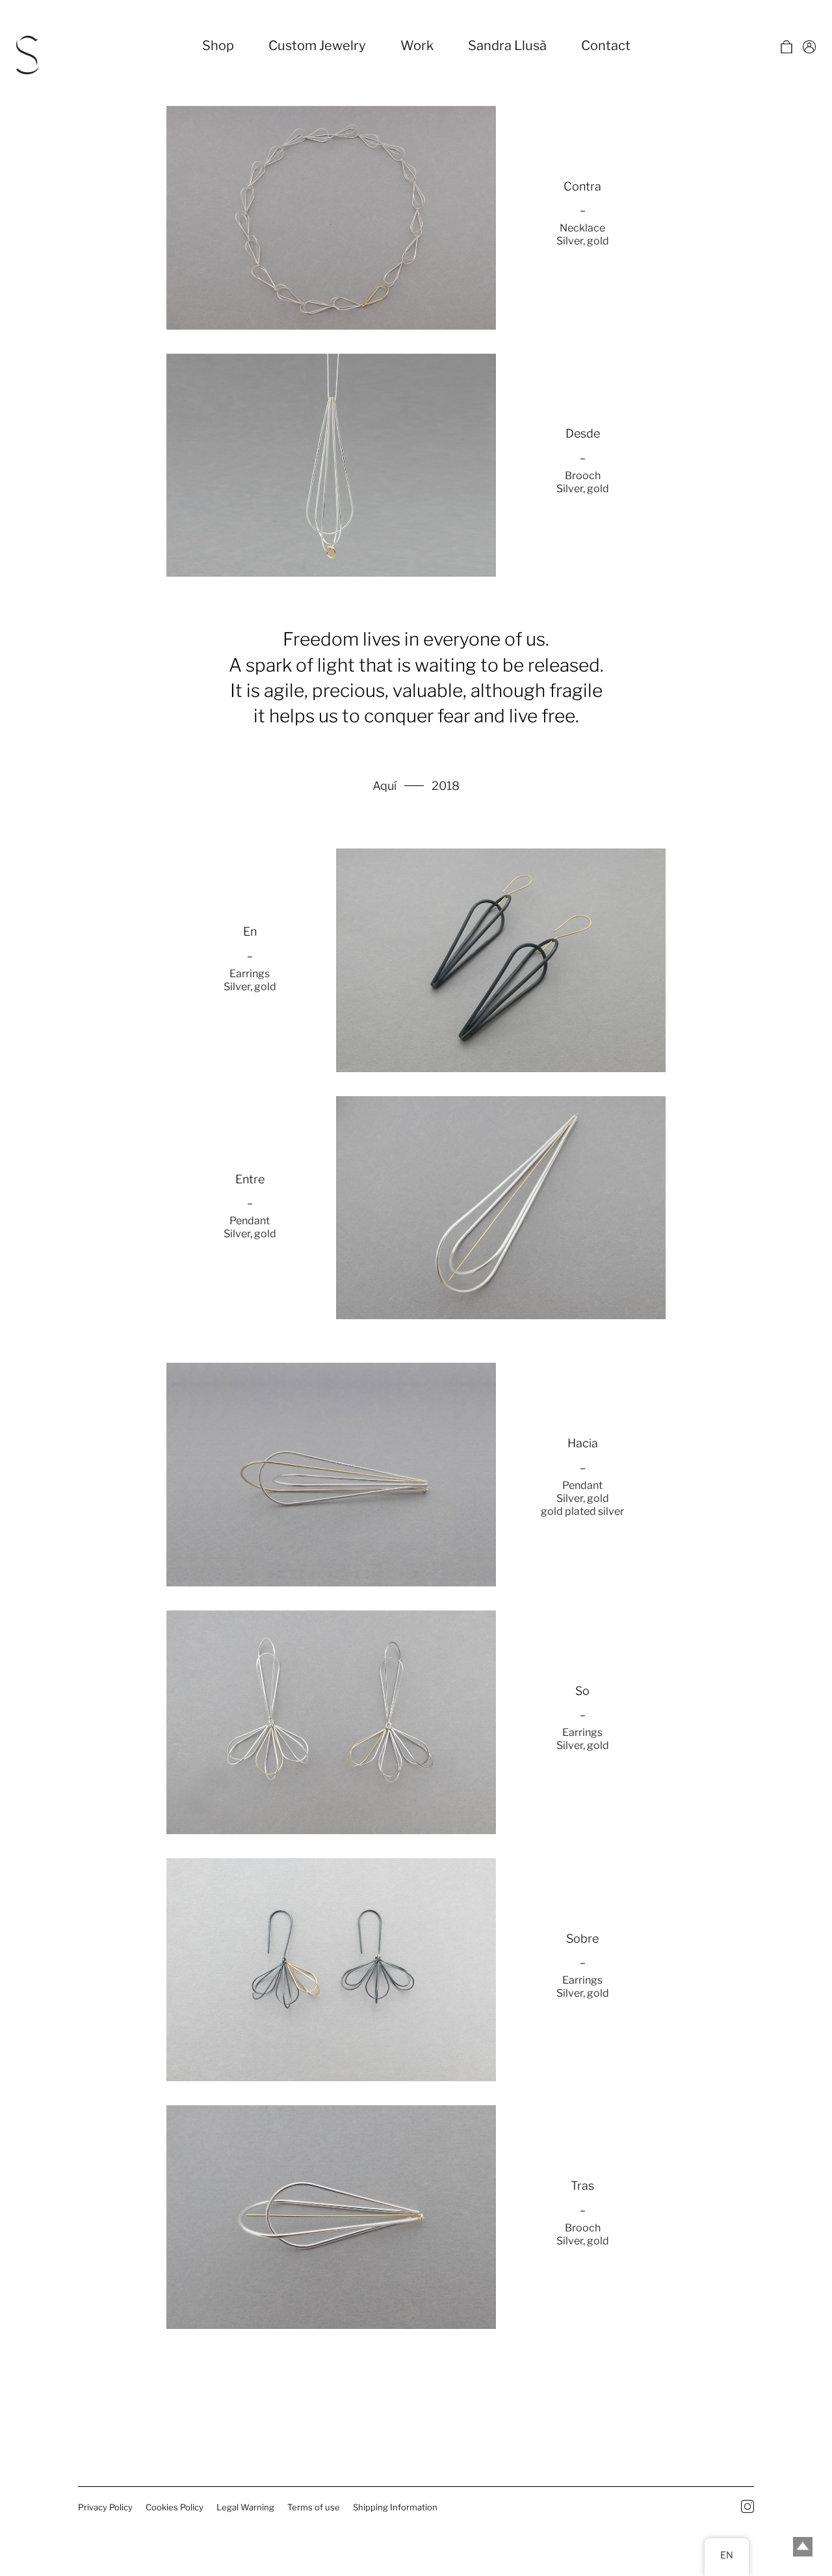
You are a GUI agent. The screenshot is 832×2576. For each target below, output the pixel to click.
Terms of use (314, 2507)
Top (803, 2547)
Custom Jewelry (317, 46)
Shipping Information (395, 2507)
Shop (218, 46)
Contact (606, 46)
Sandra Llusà (507, 46)
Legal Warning (245, 2507)
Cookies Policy (175, 2507)
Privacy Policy (105, 2507)
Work (417, 46)
